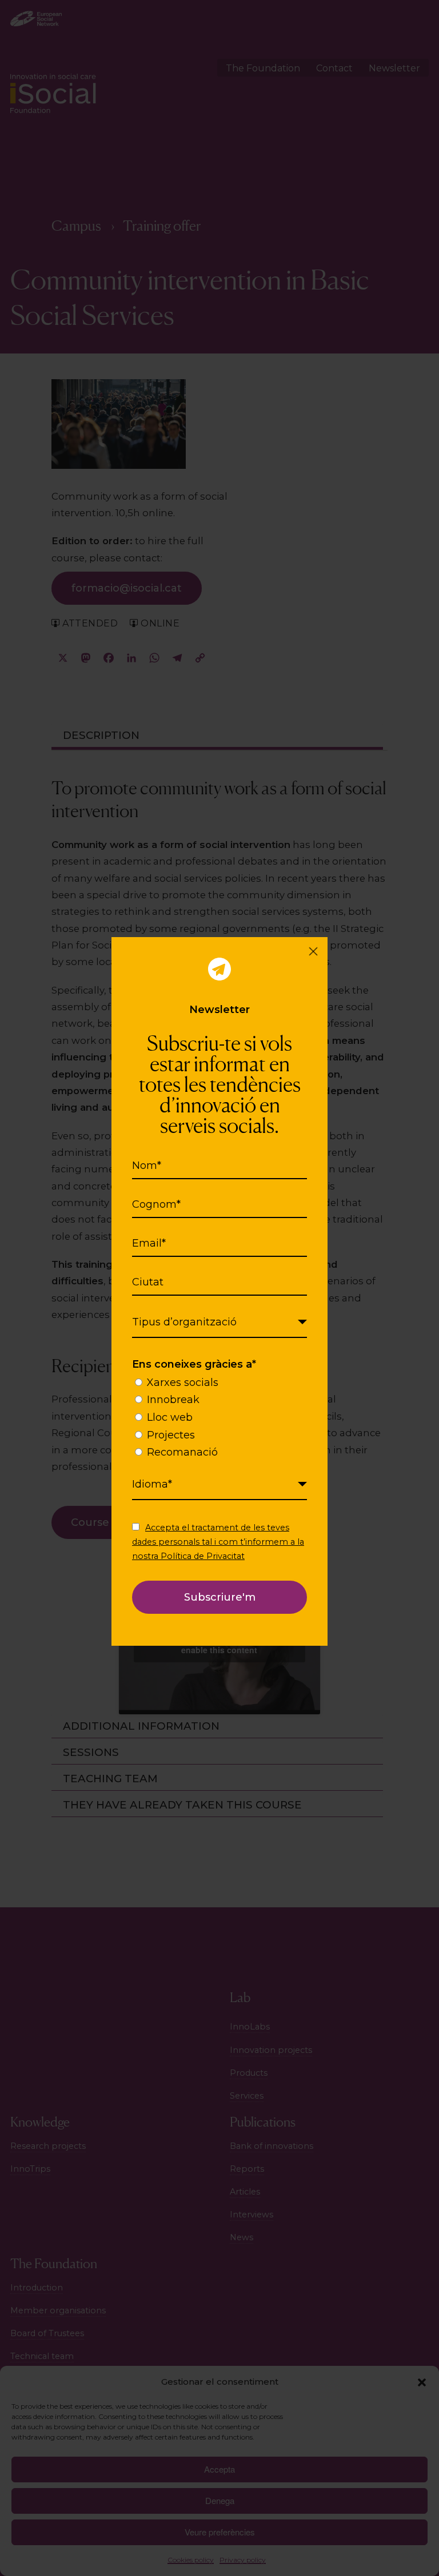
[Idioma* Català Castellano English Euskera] (219, 1485)
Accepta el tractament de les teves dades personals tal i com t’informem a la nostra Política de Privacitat (218, 1542)
